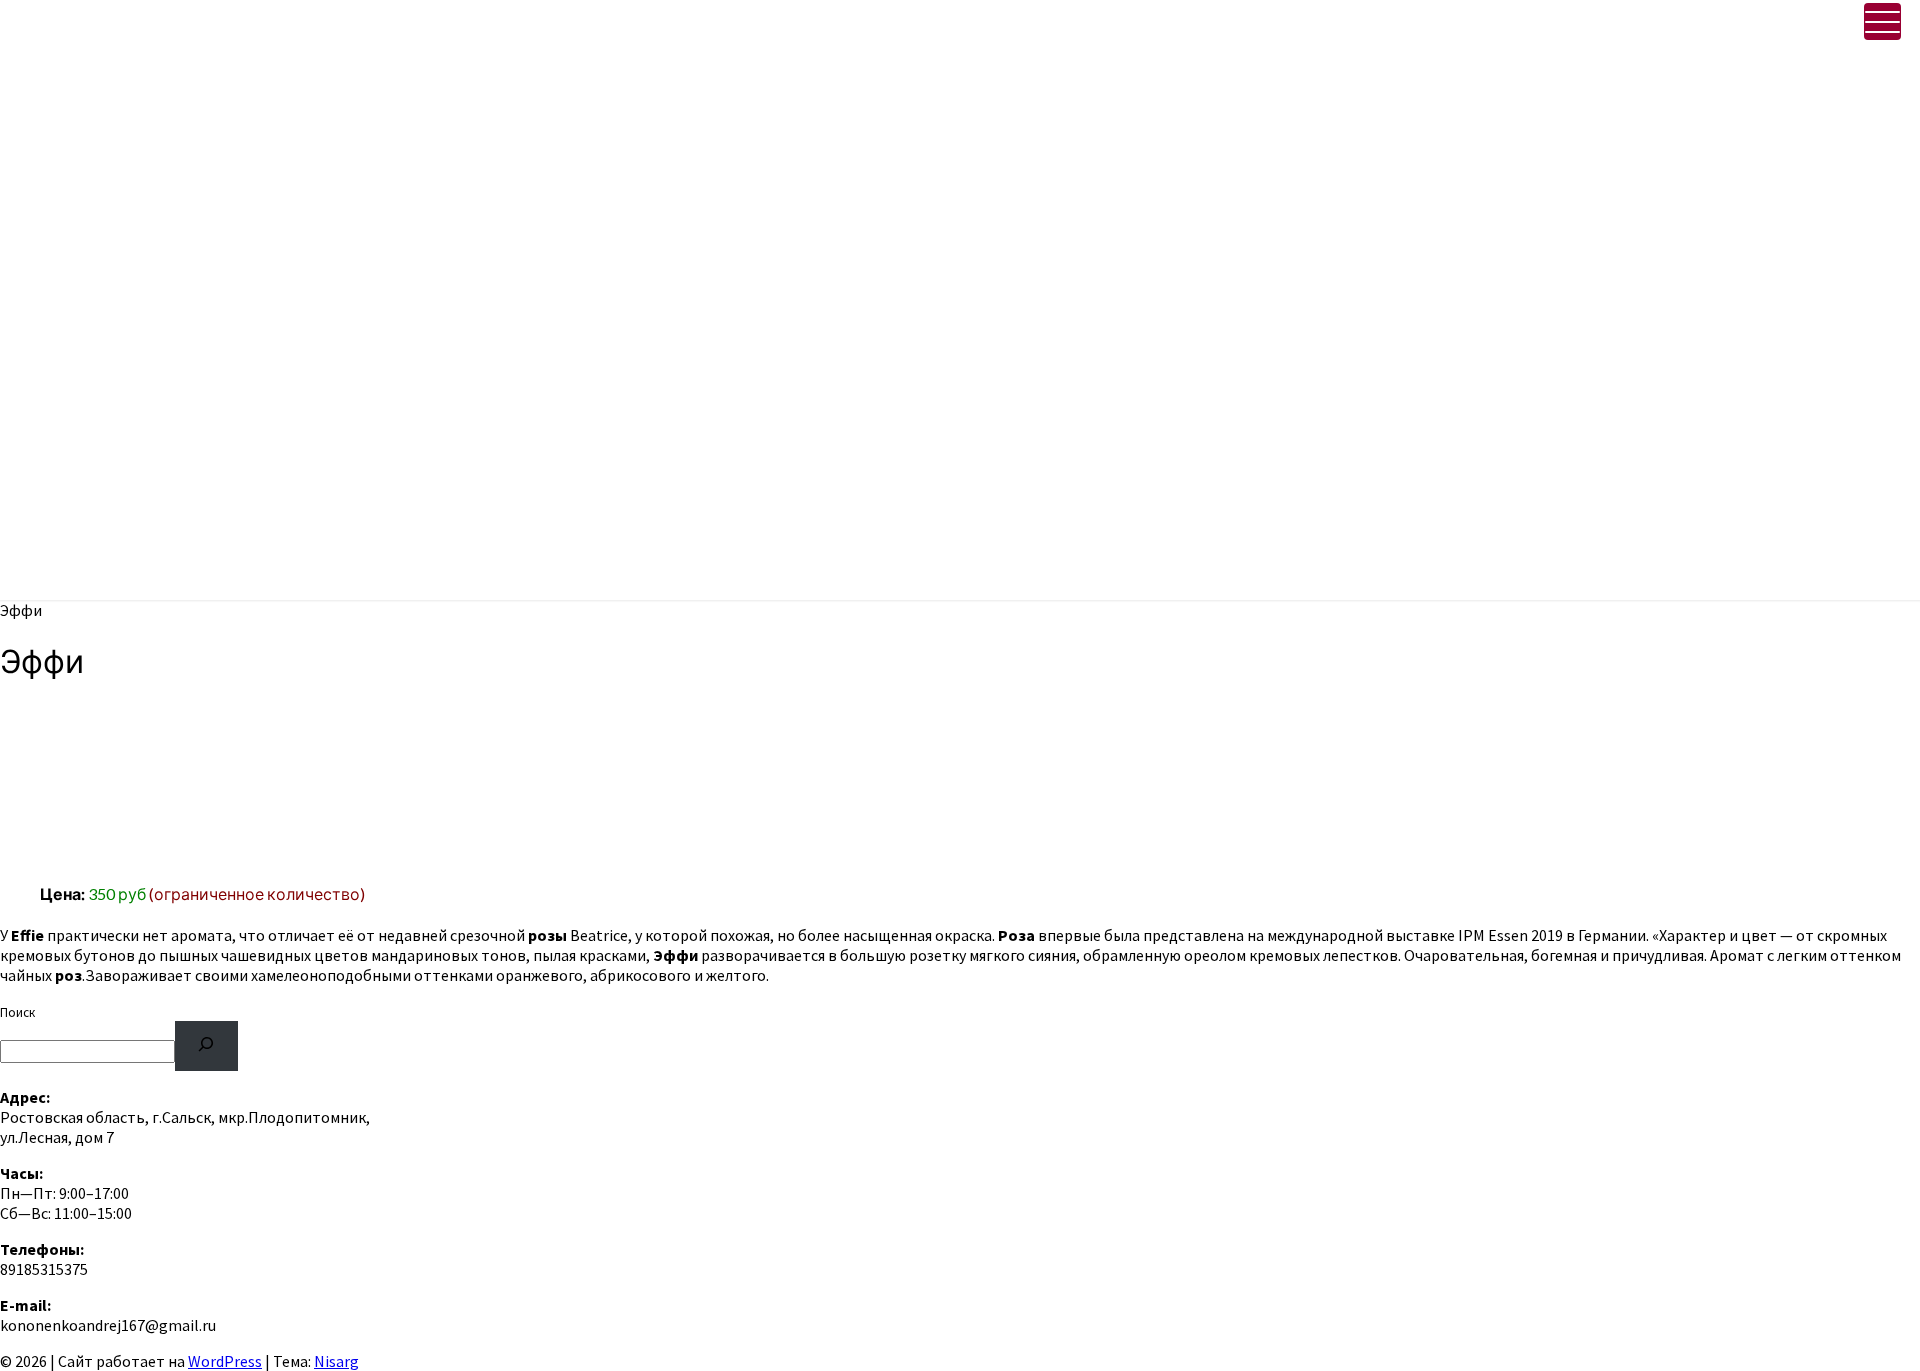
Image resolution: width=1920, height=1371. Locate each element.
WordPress (225, 1361)
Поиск (17, 1012)
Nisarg (336, 1361)
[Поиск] (206, 1045)
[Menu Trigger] (1882, 21)
